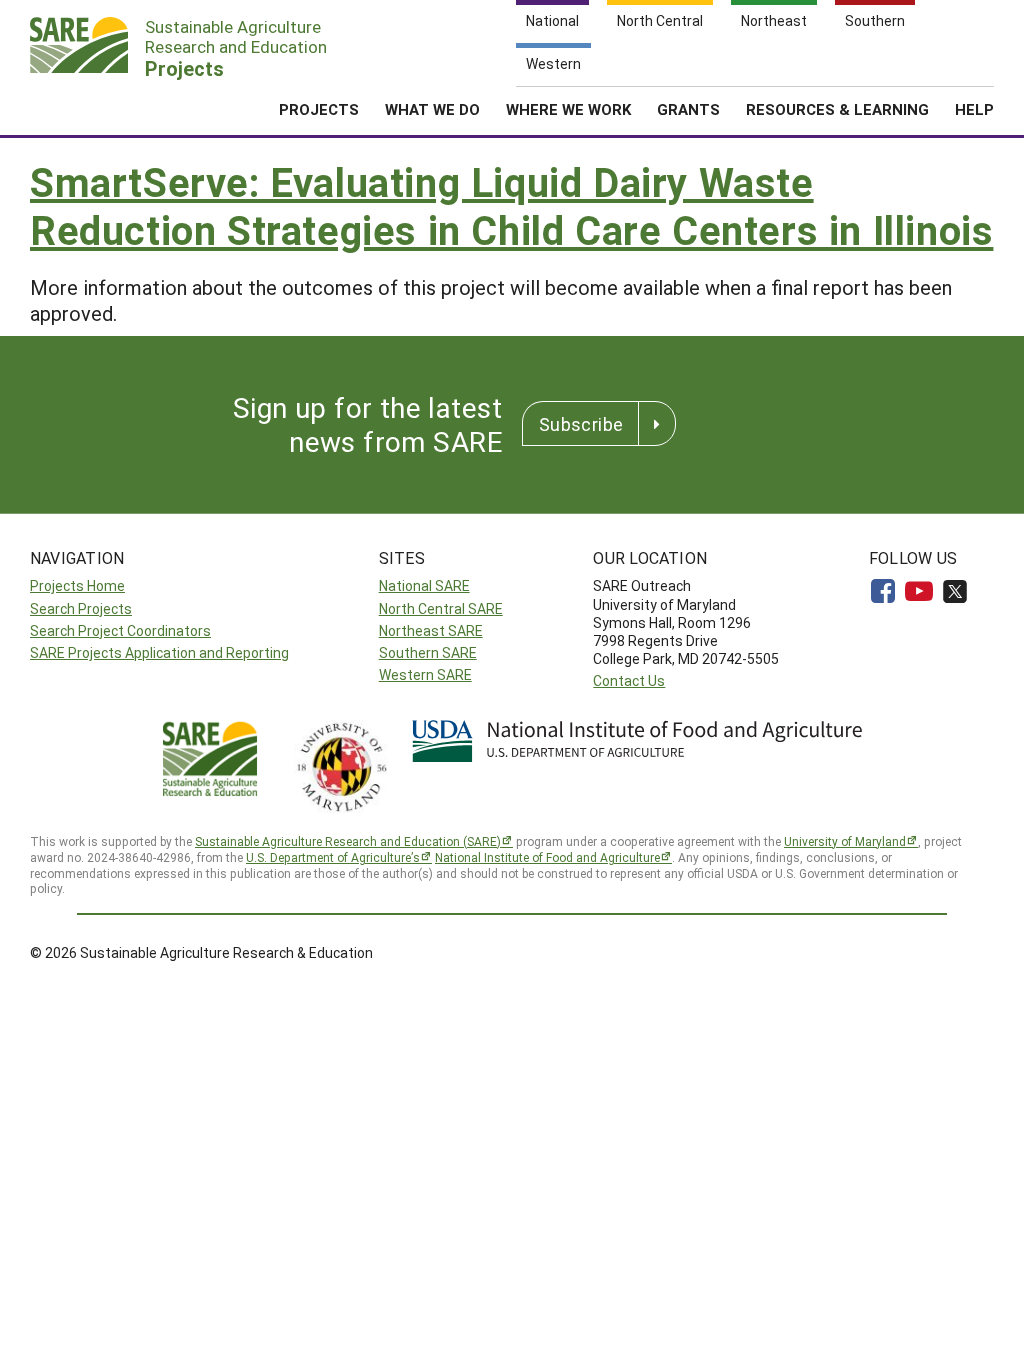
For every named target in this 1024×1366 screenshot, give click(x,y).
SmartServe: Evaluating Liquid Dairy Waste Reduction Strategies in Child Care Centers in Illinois (511, 205)
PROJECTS (319, 109)
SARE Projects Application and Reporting (159, 652)
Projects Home (77, 585)
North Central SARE (441, 608)
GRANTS (688, 109)
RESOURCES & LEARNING (837, 109)
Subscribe (581, 424)
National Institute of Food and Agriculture (547, 857)
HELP (974, 109)
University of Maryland (845, 841)
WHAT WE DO (432, 109)
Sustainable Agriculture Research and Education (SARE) (348, 841)
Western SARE (425, 674)
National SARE (424, 585)
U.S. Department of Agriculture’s (333, 857)
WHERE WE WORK (568, 109)
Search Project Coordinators (120, 630)
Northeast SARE (431, 630)
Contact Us (629, 680)
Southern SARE (428, 652)
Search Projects (81, 608)
